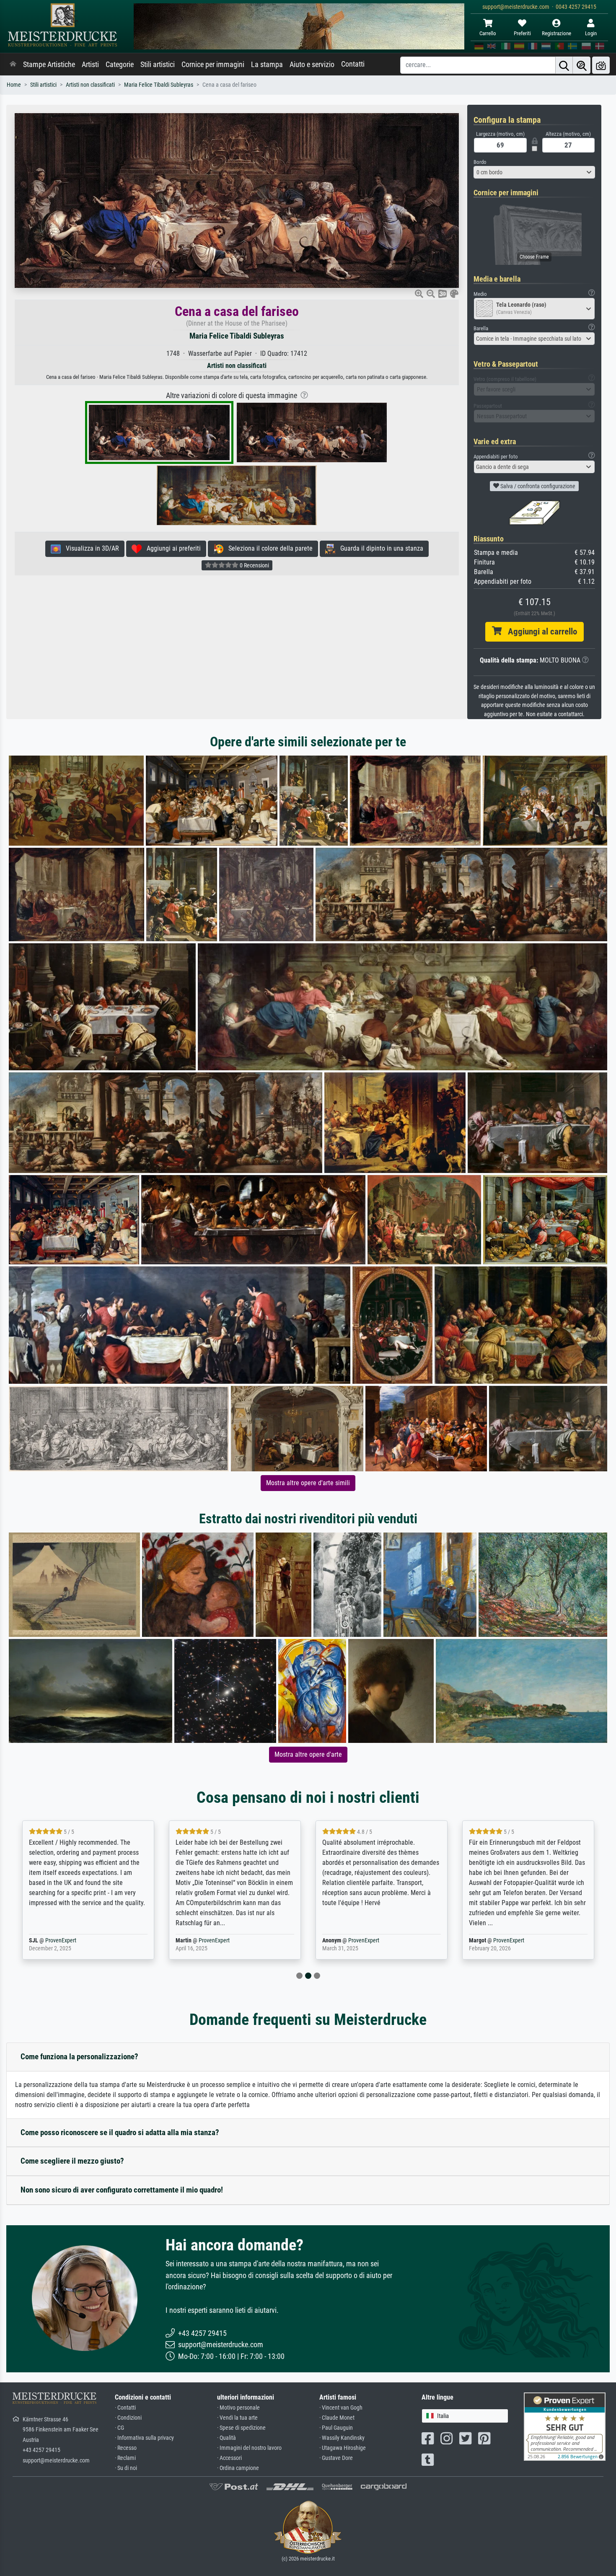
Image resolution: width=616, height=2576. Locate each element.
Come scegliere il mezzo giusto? (72, 2161)
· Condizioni (128, 2418)
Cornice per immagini (213, 65)
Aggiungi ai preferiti (171, 548)
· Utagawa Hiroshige (343, 2448)
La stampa (267, 65)
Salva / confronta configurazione (537, 486)
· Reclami (125, 2458)
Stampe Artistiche (49, 65)
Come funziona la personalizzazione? (79, 2057)
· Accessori (229, 2458)
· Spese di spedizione (241, 2428)
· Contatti (125, 2408)
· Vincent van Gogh (341, 2408)
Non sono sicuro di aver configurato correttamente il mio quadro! (122, 2190)
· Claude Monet (337, 2418)
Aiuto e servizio (312, 65)
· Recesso (126, 2448)
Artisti (90, 65)
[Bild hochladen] (601, 65)
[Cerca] (564, 65)
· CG (119, 2428)
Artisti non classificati (90, 85)
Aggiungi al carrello (539, 632)
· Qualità (226, 2438)
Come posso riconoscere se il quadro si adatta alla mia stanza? (120, 2132)
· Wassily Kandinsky (342, 2438)
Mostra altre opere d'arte (308, 1754)
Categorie (120, 65)
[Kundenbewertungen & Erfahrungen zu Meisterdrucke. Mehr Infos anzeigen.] (565, 2426)
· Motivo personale (238, 2408)
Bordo (480, 162)
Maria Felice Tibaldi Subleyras (159, 85)
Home (14, 85)
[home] (13, 65)
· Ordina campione (238, 2468)
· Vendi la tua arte (237, 2418)
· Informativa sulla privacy (144, 2438)
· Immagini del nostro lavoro (249, 2448)
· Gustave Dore (336, 2458)
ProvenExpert (74, 1940)
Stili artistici (158, 65)
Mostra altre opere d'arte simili (308, 1483)
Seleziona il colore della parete (268, 548)
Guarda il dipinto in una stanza (379, 548)
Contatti (353, 64)
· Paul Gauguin (336, 2428)
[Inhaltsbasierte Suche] (582, 65)
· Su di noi (126, 2468)
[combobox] (534, 172)
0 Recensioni (254, 565)
